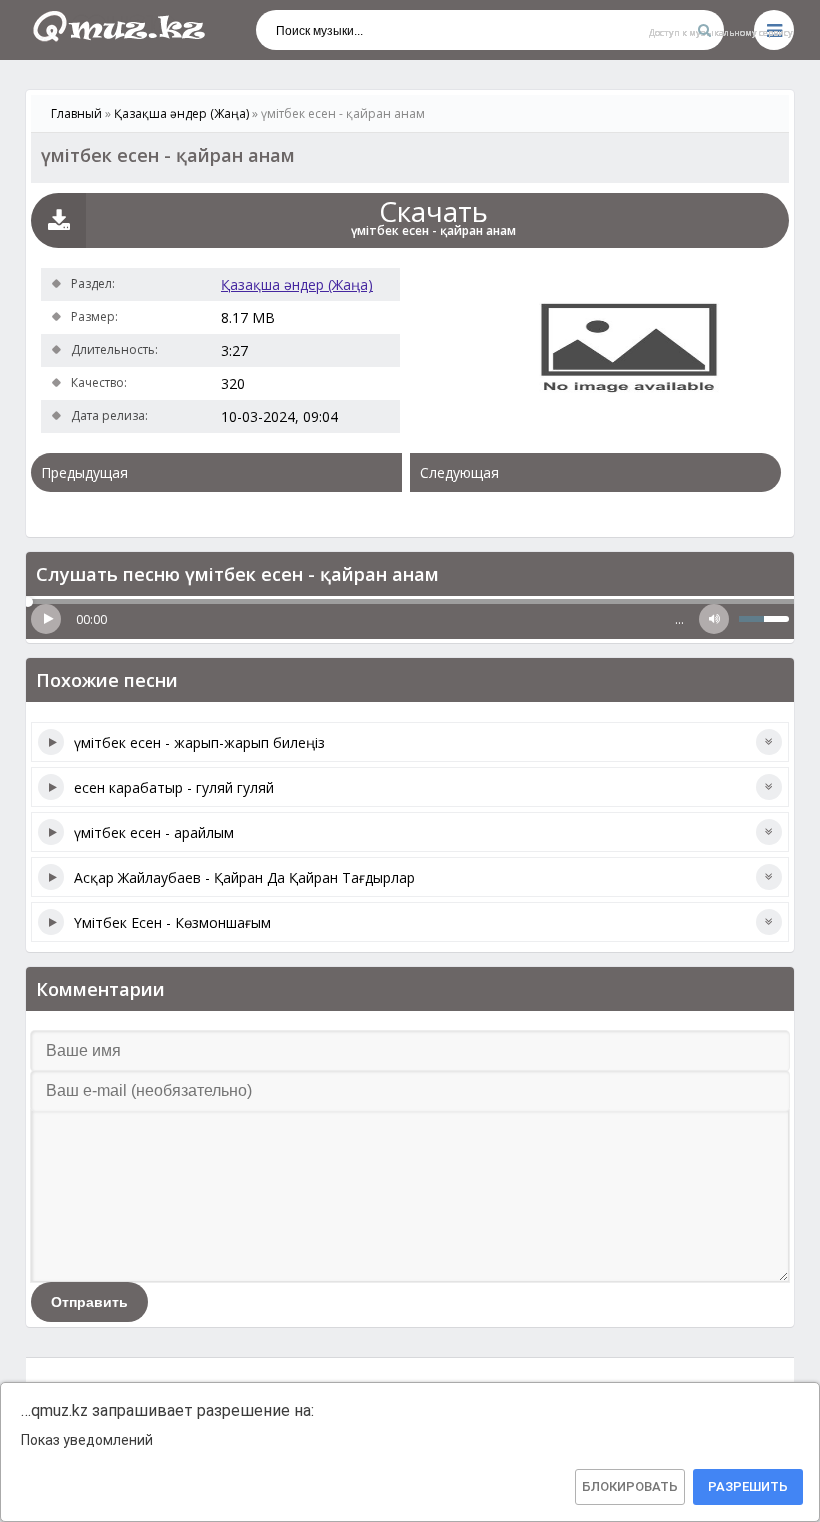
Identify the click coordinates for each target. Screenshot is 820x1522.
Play (46, 619)
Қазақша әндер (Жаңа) (297, 284)
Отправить (89, 1302)
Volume (714, 619)
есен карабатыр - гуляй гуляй (174, 787)
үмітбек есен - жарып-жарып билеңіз (199, 742)
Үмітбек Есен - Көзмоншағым (172, 922)
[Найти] (704, 30)
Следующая (459, 472)
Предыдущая (84, 472)
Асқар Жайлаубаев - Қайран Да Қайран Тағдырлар (244, 877)
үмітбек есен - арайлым (154, 832)
